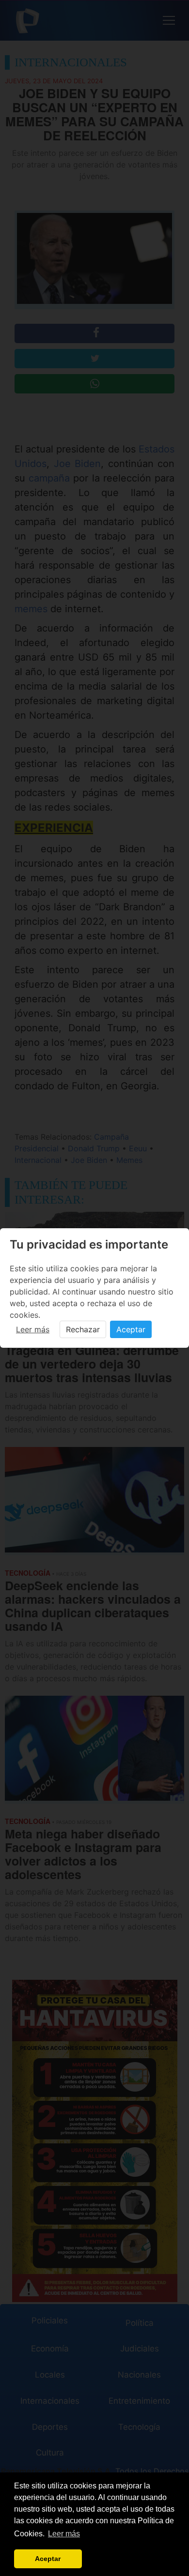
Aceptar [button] (48, 2559)
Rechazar (83, 1329)
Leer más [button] (64, 2534)
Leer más (33, 1329)
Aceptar (131, 1329)
